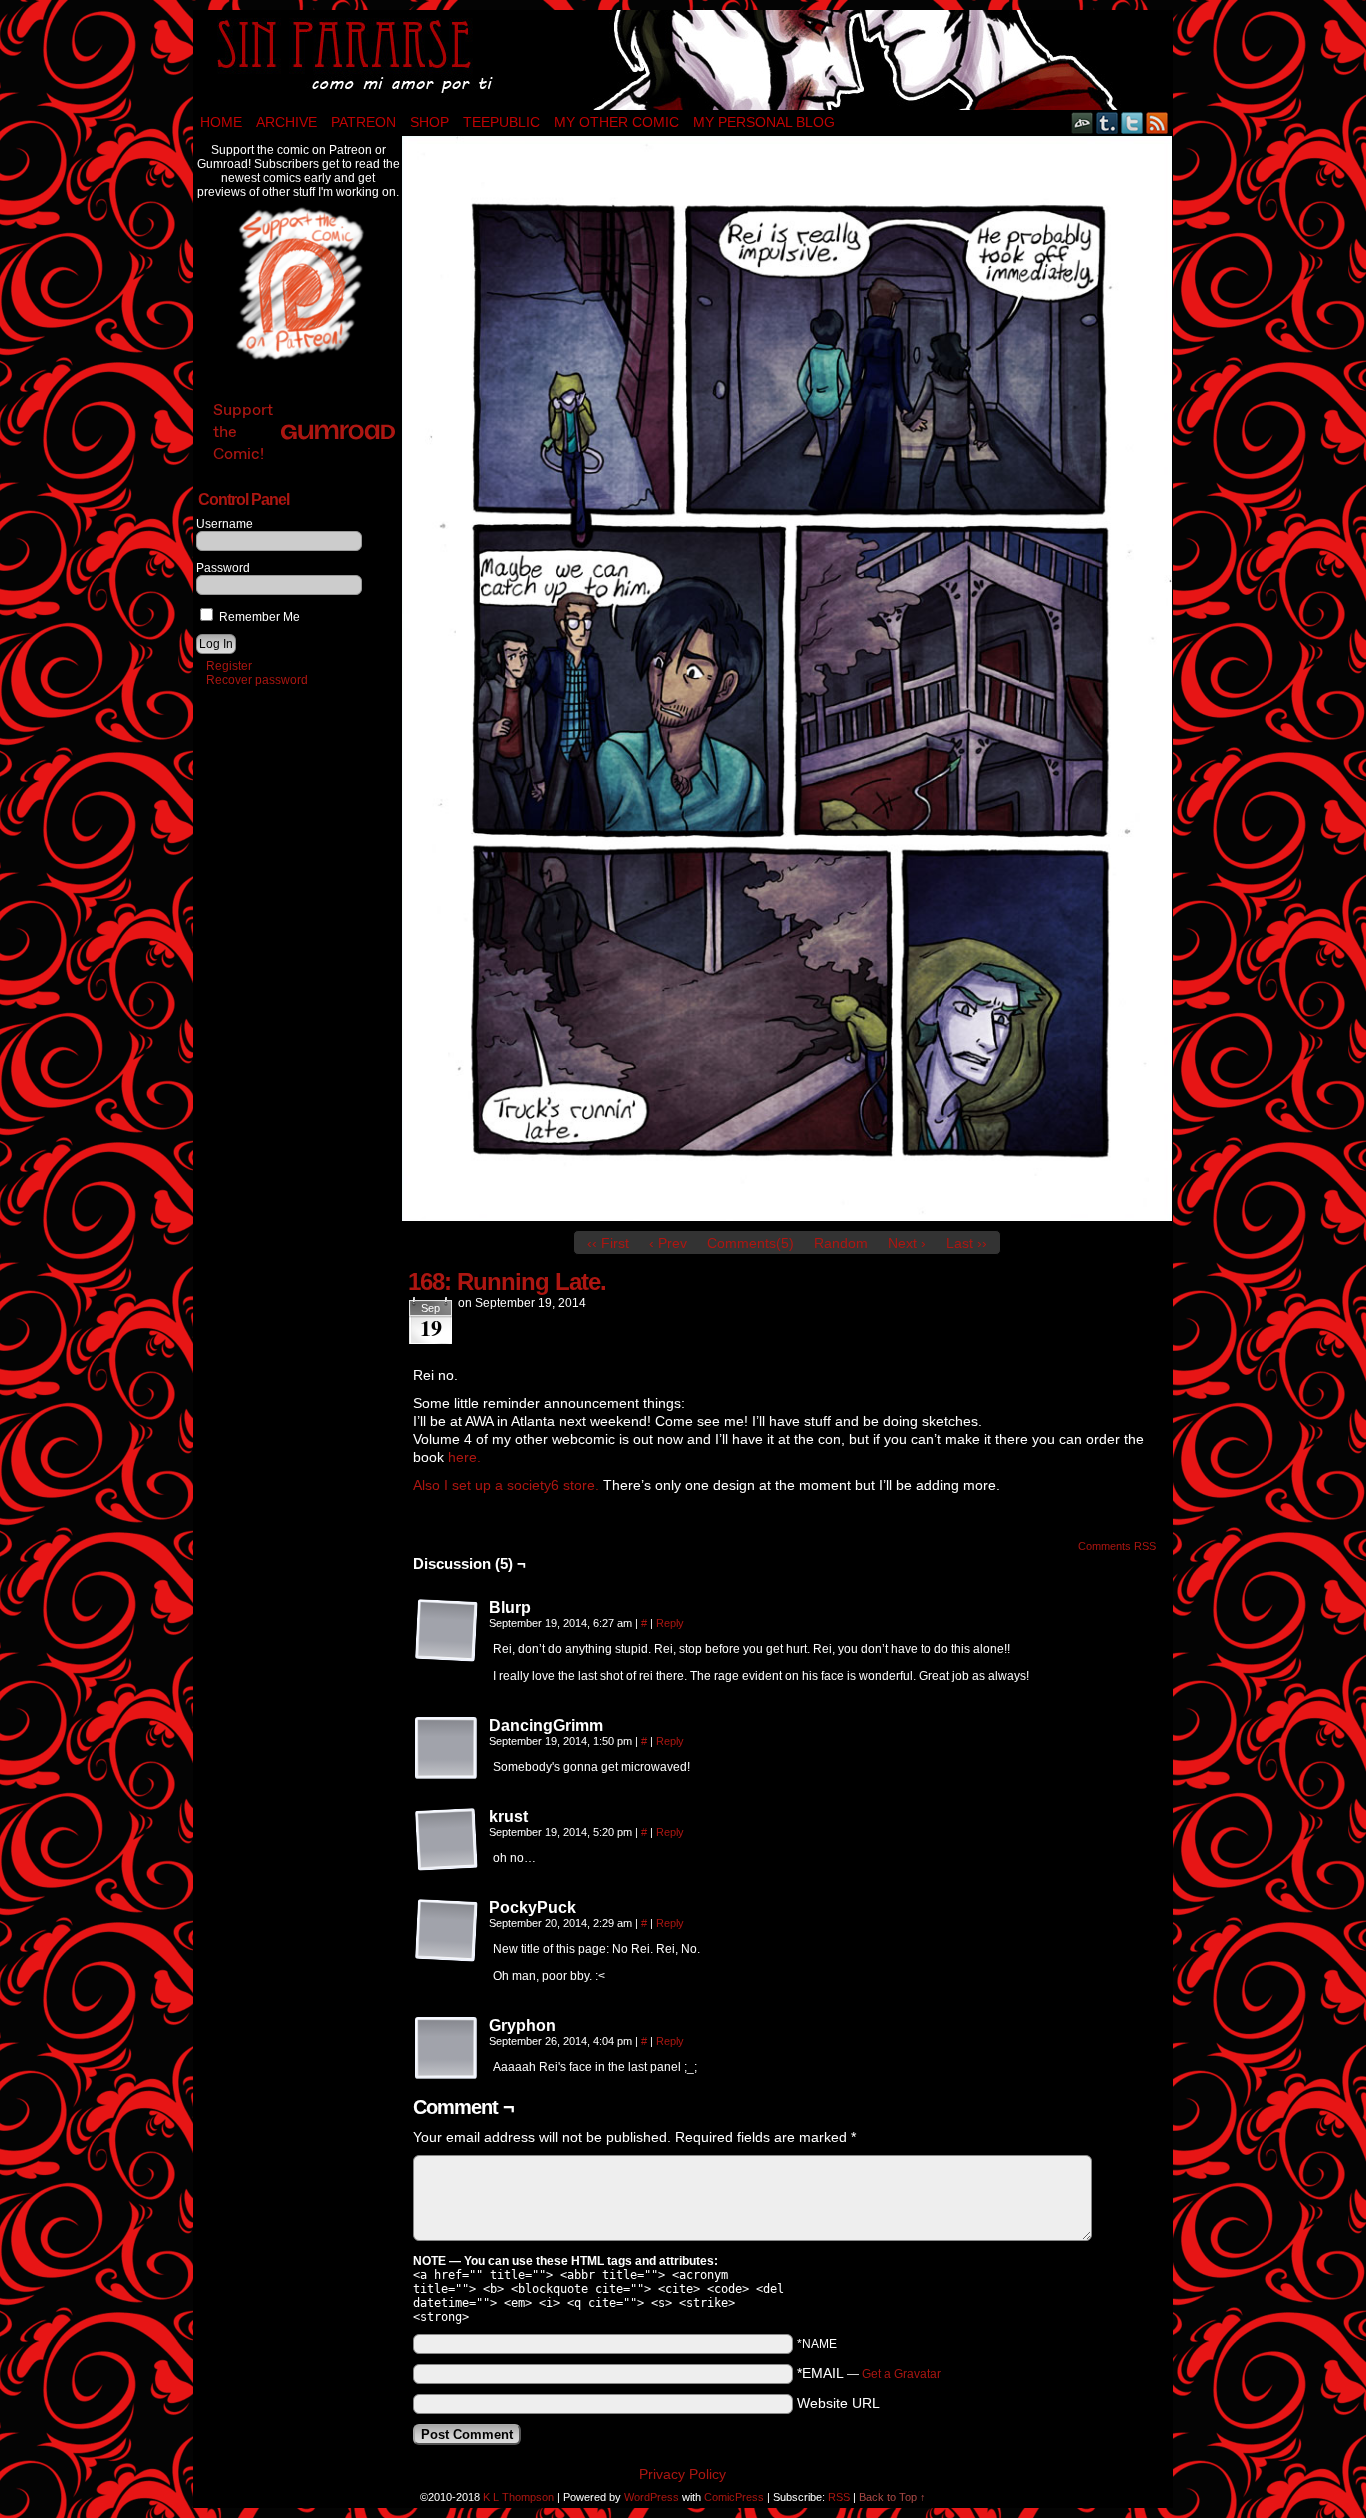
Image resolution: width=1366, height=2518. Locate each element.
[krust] (447, 1840)
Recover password (257, 680)
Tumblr (1107, 122)
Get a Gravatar (901, 2374)
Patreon (363, 122)
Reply (670, 1623)
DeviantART (1082, 122)
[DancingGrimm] (447, 1749)
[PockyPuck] (447, 1931)
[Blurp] (447, 1631)
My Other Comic (616, 122)
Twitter (1132, 122)
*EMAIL (869, 2373)
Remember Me (258, 617)
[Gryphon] (447, 2049)
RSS (1157, 122)
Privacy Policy (682, 2474)
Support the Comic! (243, 431)
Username (224, 524)
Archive (286, 122)
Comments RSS (1117, 1546)
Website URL (838, 2403)
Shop (429, 122)
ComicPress (734, 2497)
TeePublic (501, 122)
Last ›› (966, 1243)
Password (223, 568)
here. (464, 1457)
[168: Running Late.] (787, 1216)
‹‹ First (608, 1243)
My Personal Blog (764, 122)
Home (221, 122)
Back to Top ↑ (892, 2497)
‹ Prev (668, 1243)
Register (229, 666)
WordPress (651, 2497)
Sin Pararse (683, 60)
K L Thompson (518, 2497)
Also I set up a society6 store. (506, 1485)
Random (841, 1243)
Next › (907, 1243)
